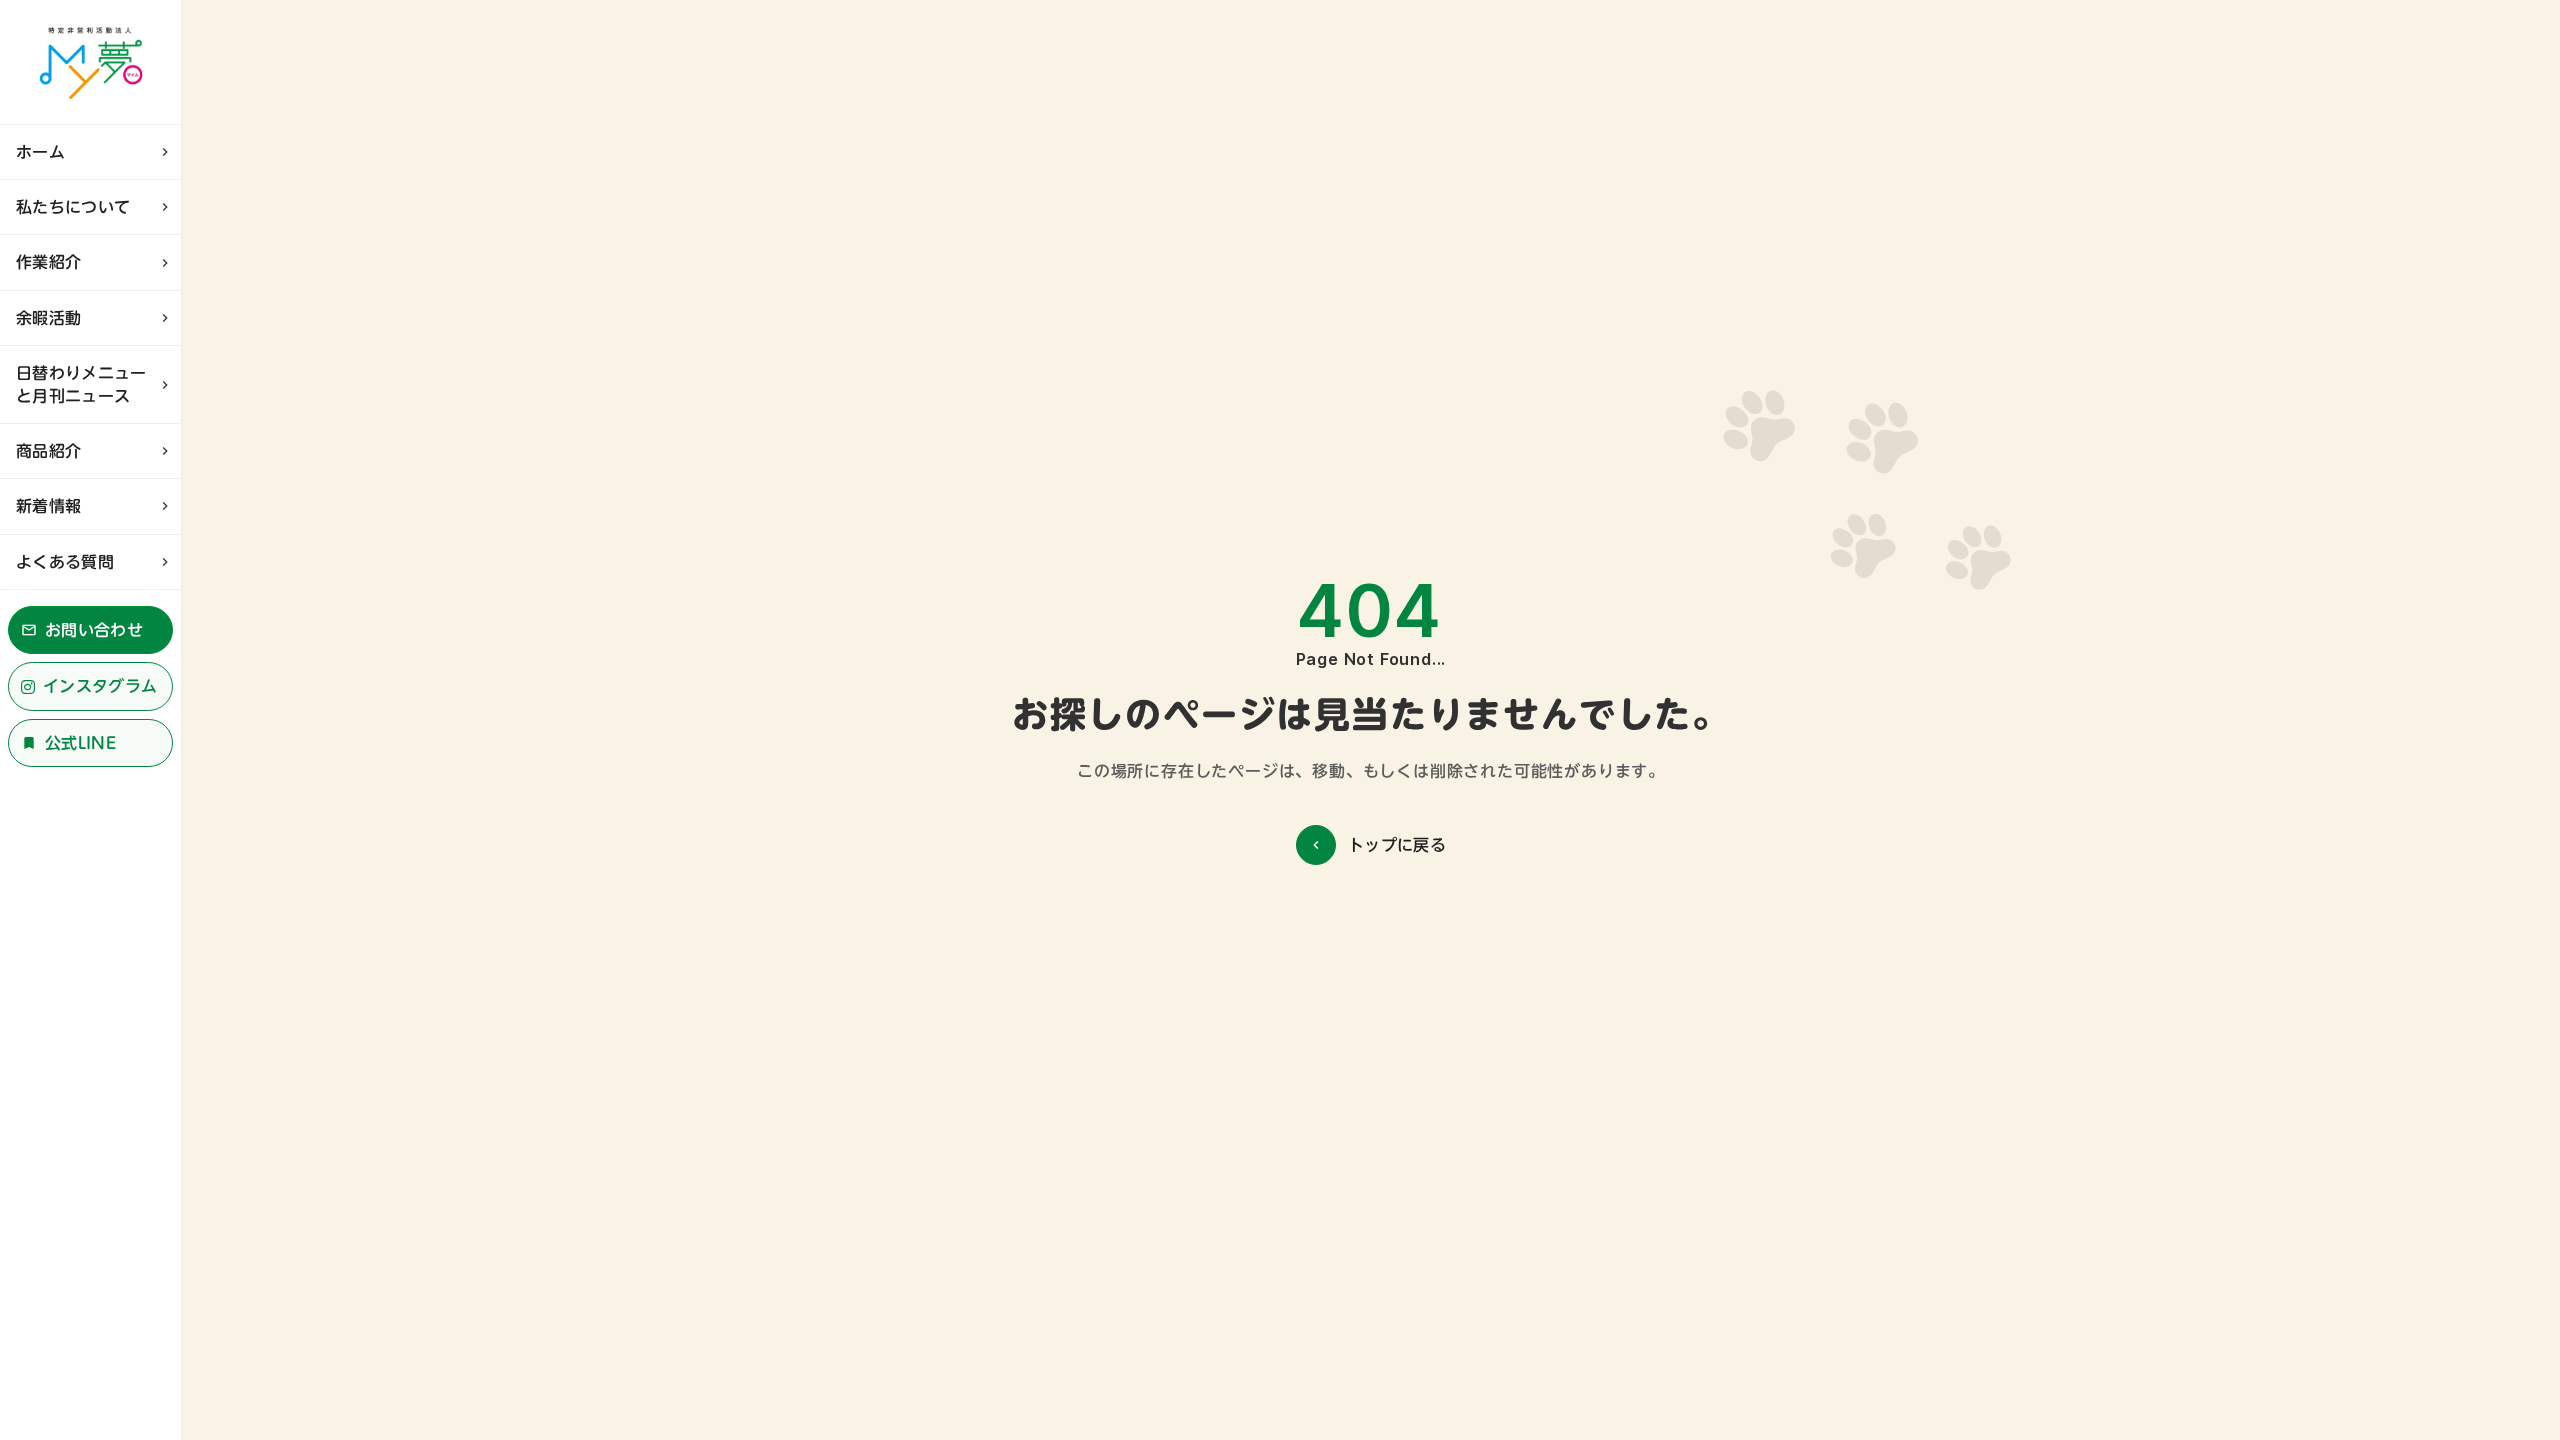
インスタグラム (100, 686)
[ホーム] (90, 62)
